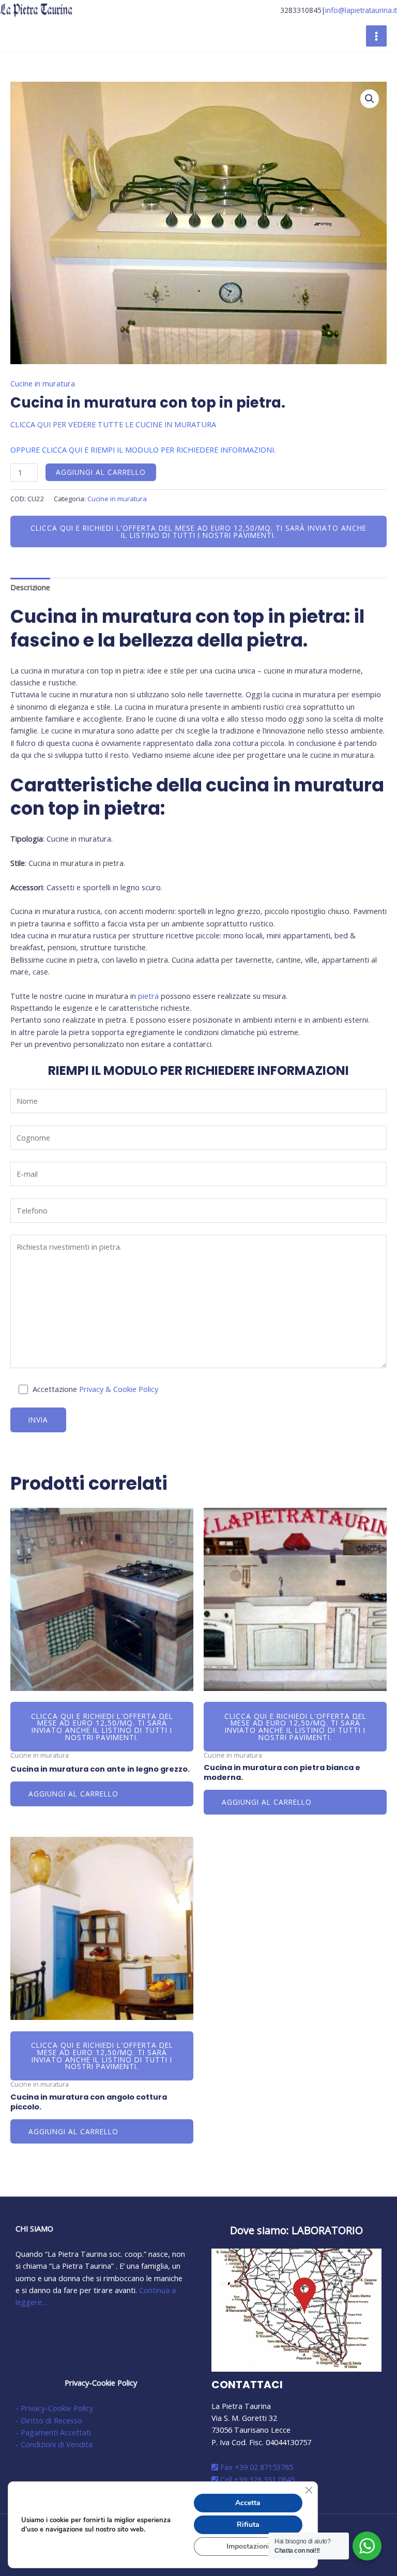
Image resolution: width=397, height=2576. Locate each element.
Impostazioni (248, 2546)
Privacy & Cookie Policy (119, 1389)
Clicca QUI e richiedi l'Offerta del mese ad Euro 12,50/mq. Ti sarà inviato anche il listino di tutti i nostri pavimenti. (198, 531)
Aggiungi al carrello (101, 472)
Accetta (248, 2503)
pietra (148, 996)
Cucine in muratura (43, 383)
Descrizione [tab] (30, 587)
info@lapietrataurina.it (361, 10)
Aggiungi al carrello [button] (73, 1794)
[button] (370, 99)
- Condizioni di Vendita (54, 2444)
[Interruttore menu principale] (376, 36)
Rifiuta (248, 2525)
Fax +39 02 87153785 (256, 2467)
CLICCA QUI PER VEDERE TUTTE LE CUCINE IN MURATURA (113, 424)
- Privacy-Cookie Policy (54, 2408)
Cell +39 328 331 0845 (256, 2479)
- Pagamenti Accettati (53, 2432)
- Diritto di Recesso (49, 2420)
